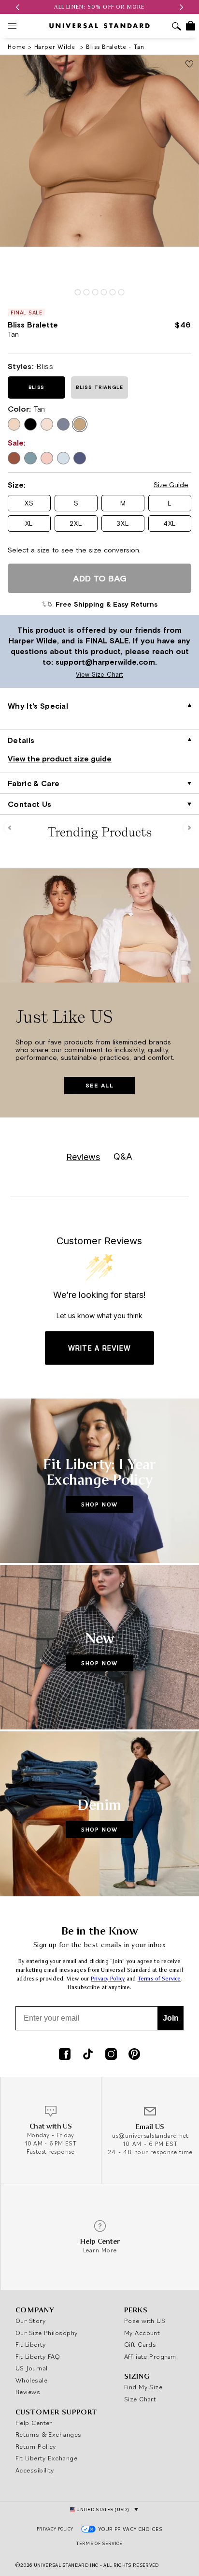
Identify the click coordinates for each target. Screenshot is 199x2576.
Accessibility (35, 2470)
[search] (177, 27)
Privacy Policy (108, 1979)
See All (99, 1086)
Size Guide (171, 485)
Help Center (34, 2423)
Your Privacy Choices (131, 2529)
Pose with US (145, 2321)
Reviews (28, 2392)
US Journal (32, 2368)
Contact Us (29, 804)
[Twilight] (80, 458)
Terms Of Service (99, 2543)
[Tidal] (63, 458)
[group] (99, 7)
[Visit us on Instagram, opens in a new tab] (111, 2055)
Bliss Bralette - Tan (115, 47)
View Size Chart (64, 675)
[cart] (191, 26)
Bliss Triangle (99, 387)
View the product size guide (60, 759)
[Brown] (14, 458)
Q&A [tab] (123, 1156)
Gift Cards (140, 2344)
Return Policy (36, 2446)
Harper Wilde (56, 47)
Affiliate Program (150, 2356)
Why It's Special (38, 706)
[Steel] (63, 424)
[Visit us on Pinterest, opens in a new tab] (134, 2055)
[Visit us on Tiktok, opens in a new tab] (88, 2055)
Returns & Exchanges (49, 2434)
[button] (17, 7)
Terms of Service (159, 1979)
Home (17, 47)
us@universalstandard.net (150, 2136)
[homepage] (99, 26)
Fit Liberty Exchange (46, 2458)
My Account (142, 2333)
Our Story (30, 2321)
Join (171, 2018)
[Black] (30, 424)
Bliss (36, 387)
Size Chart (140, 2399)
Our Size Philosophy (47, 2333)
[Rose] (47, 424)
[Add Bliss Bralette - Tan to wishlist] (189, 65)
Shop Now (99, 1504)
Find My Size (143, 2387)
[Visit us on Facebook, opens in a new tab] (65, 2055)
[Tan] (80, 424)
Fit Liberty (31, 2344)
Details (21, 740)
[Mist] (30, 458)
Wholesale (31, 2380)
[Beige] (14, 424)
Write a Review (100, 1348)
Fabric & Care (34, 783)
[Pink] (47, 458)
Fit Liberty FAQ (38, 2356)
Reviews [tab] (83, 1157)
